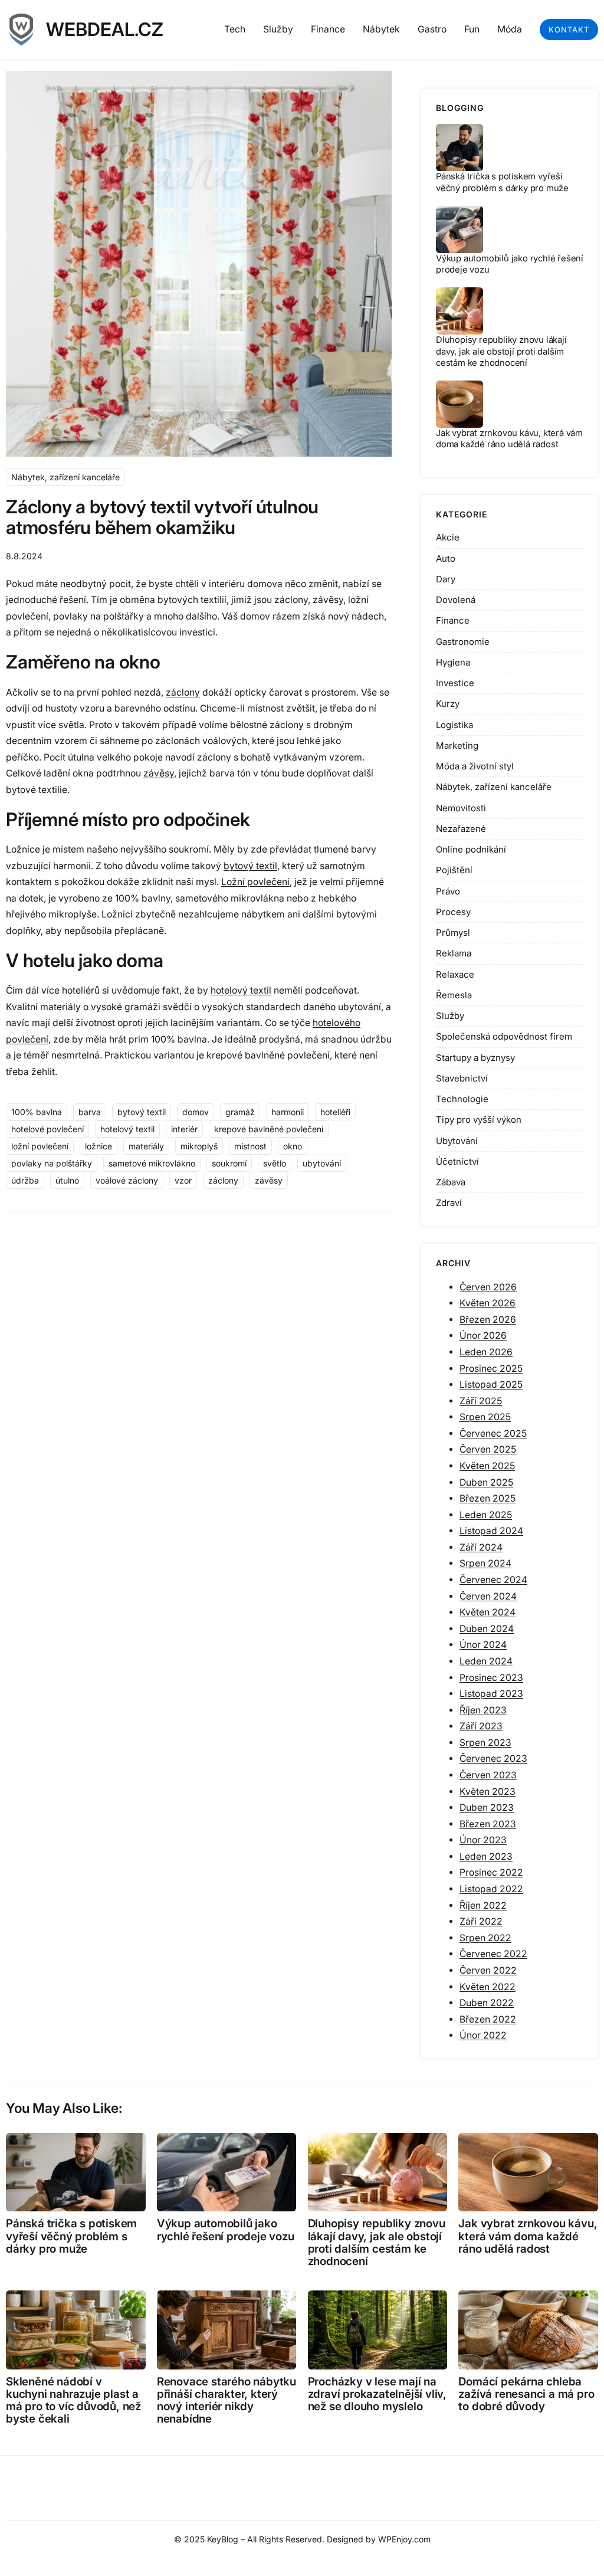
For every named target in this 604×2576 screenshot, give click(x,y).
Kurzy (448, 704)
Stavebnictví (462, 1078)
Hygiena (453, 662)
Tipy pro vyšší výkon (479, 1120)
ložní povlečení (40, 1146)
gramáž (240, 1112)
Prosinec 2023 (491, 1678)
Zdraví (449, 1203)
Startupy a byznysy (475, 1058)
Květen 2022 (488, 1987)
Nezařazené (461, 829)
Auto (446, 558)
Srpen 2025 (485, 1417)
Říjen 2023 (483, 1710)
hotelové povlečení (47, 1129)
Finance (453, 620)
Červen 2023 (488, 1775)
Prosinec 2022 (491, 1872)
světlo (275, 1163)
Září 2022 (481, 1921)
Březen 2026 (488, 1320)
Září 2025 (481, 1401)
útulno (67, 1180)
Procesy (453, 912)
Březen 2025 (488, 1498)
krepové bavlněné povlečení (269, 1129)
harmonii (288, 1112)
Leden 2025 (486, 1515)
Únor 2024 (483, 1645)
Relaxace (455, 974)
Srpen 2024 (485, 1563)
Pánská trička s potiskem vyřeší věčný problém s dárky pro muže (502, 182)
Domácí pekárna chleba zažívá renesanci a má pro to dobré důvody (526, 2394)
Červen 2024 (488, 1596)
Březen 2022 (488, 2019)
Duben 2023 (487, 1808)
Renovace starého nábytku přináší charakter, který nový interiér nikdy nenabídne (226, 2400)
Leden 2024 (486, 1661)
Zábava (451, 1182)
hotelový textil (241, 990)
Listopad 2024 (491, 1531)
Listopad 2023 (491, 1694)
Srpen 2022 (485, 1938)
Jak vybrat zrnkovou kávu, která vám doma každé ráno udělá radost (509, 439)
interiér (184, 1129)
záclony (183, 692)
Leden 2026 (486, 1352)
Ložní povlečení (255, 882)
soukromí (229, 1163)
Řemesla (454, 995)
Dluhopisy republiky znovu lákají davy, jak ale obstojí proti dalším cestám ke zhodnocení (501, 351)
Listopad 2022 (491, 1889)
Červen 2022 (488, 1970)
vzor (183, 1180)
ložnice (99, 1146)
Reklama (454, 953)
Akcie (448, 537)
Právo (448, 891)
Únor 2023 (483, 1840)
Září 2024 (481, 1547)
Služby (450, 1016)
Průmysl (453, 933)
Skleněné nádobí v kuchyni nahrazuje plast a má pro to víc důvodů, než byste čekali (73, 2400)
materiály (146, 1146)
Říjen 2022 (483, 1905)
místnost (250, 1146)
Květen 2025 (487, 1466)
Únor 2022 (483, 2035)
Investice (455, 683)
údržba (25, 1180)
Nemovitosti (461, 808)
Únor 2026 (483, 1335)
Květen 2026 (488, 1303)
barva (90, 1112)
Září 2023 (481, 1726)
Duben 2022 (487, 2003)
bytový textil (250, 866)
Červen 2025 (488, 1449)
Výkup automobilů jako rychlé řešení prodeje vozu (226, 2230)
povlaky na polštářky (52, 1163)
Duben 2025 (486, 1482)
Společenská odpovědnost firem (504, 1036)
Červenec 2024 (493, 1580)
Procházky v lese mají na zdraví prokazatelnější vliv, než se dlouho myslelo (377, 2394)
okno (293, 1146)
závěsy (159, 773)
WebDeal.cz (105, 30)
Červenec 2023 (493, 1759)
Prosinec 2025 (491, 1369)
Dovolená (456, 600)
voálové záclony (127, 1180)
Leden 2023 (486, 1856)
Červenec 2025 (493, 1433)
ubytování (322, 1163)
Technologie (462, 1099)
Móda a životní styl (475, 766)
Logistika (454, 725)
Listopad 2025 (491, 1384)
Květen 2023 (488, 1792)
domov (196, 1112)
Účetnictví (457, 1161)
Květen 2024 (488, 1612)
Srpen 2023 (485, 1743)
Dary (446, 579)
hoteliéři (335, 1112)
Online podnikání (471, 849)
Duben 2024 (487, 1629)
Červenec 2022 (493, 1954)
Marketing (457, 745)
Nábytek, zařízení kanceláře (65, 477)
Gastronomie (463, 642)
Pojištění (454, 870)
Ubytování (457, 1141)
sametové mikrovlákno (152, 1163)
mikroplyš (199, 1146)
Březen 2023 (488, 1824)
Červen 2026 (488, 1287)
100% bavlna (37, 1112)
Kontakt (569, 30)
